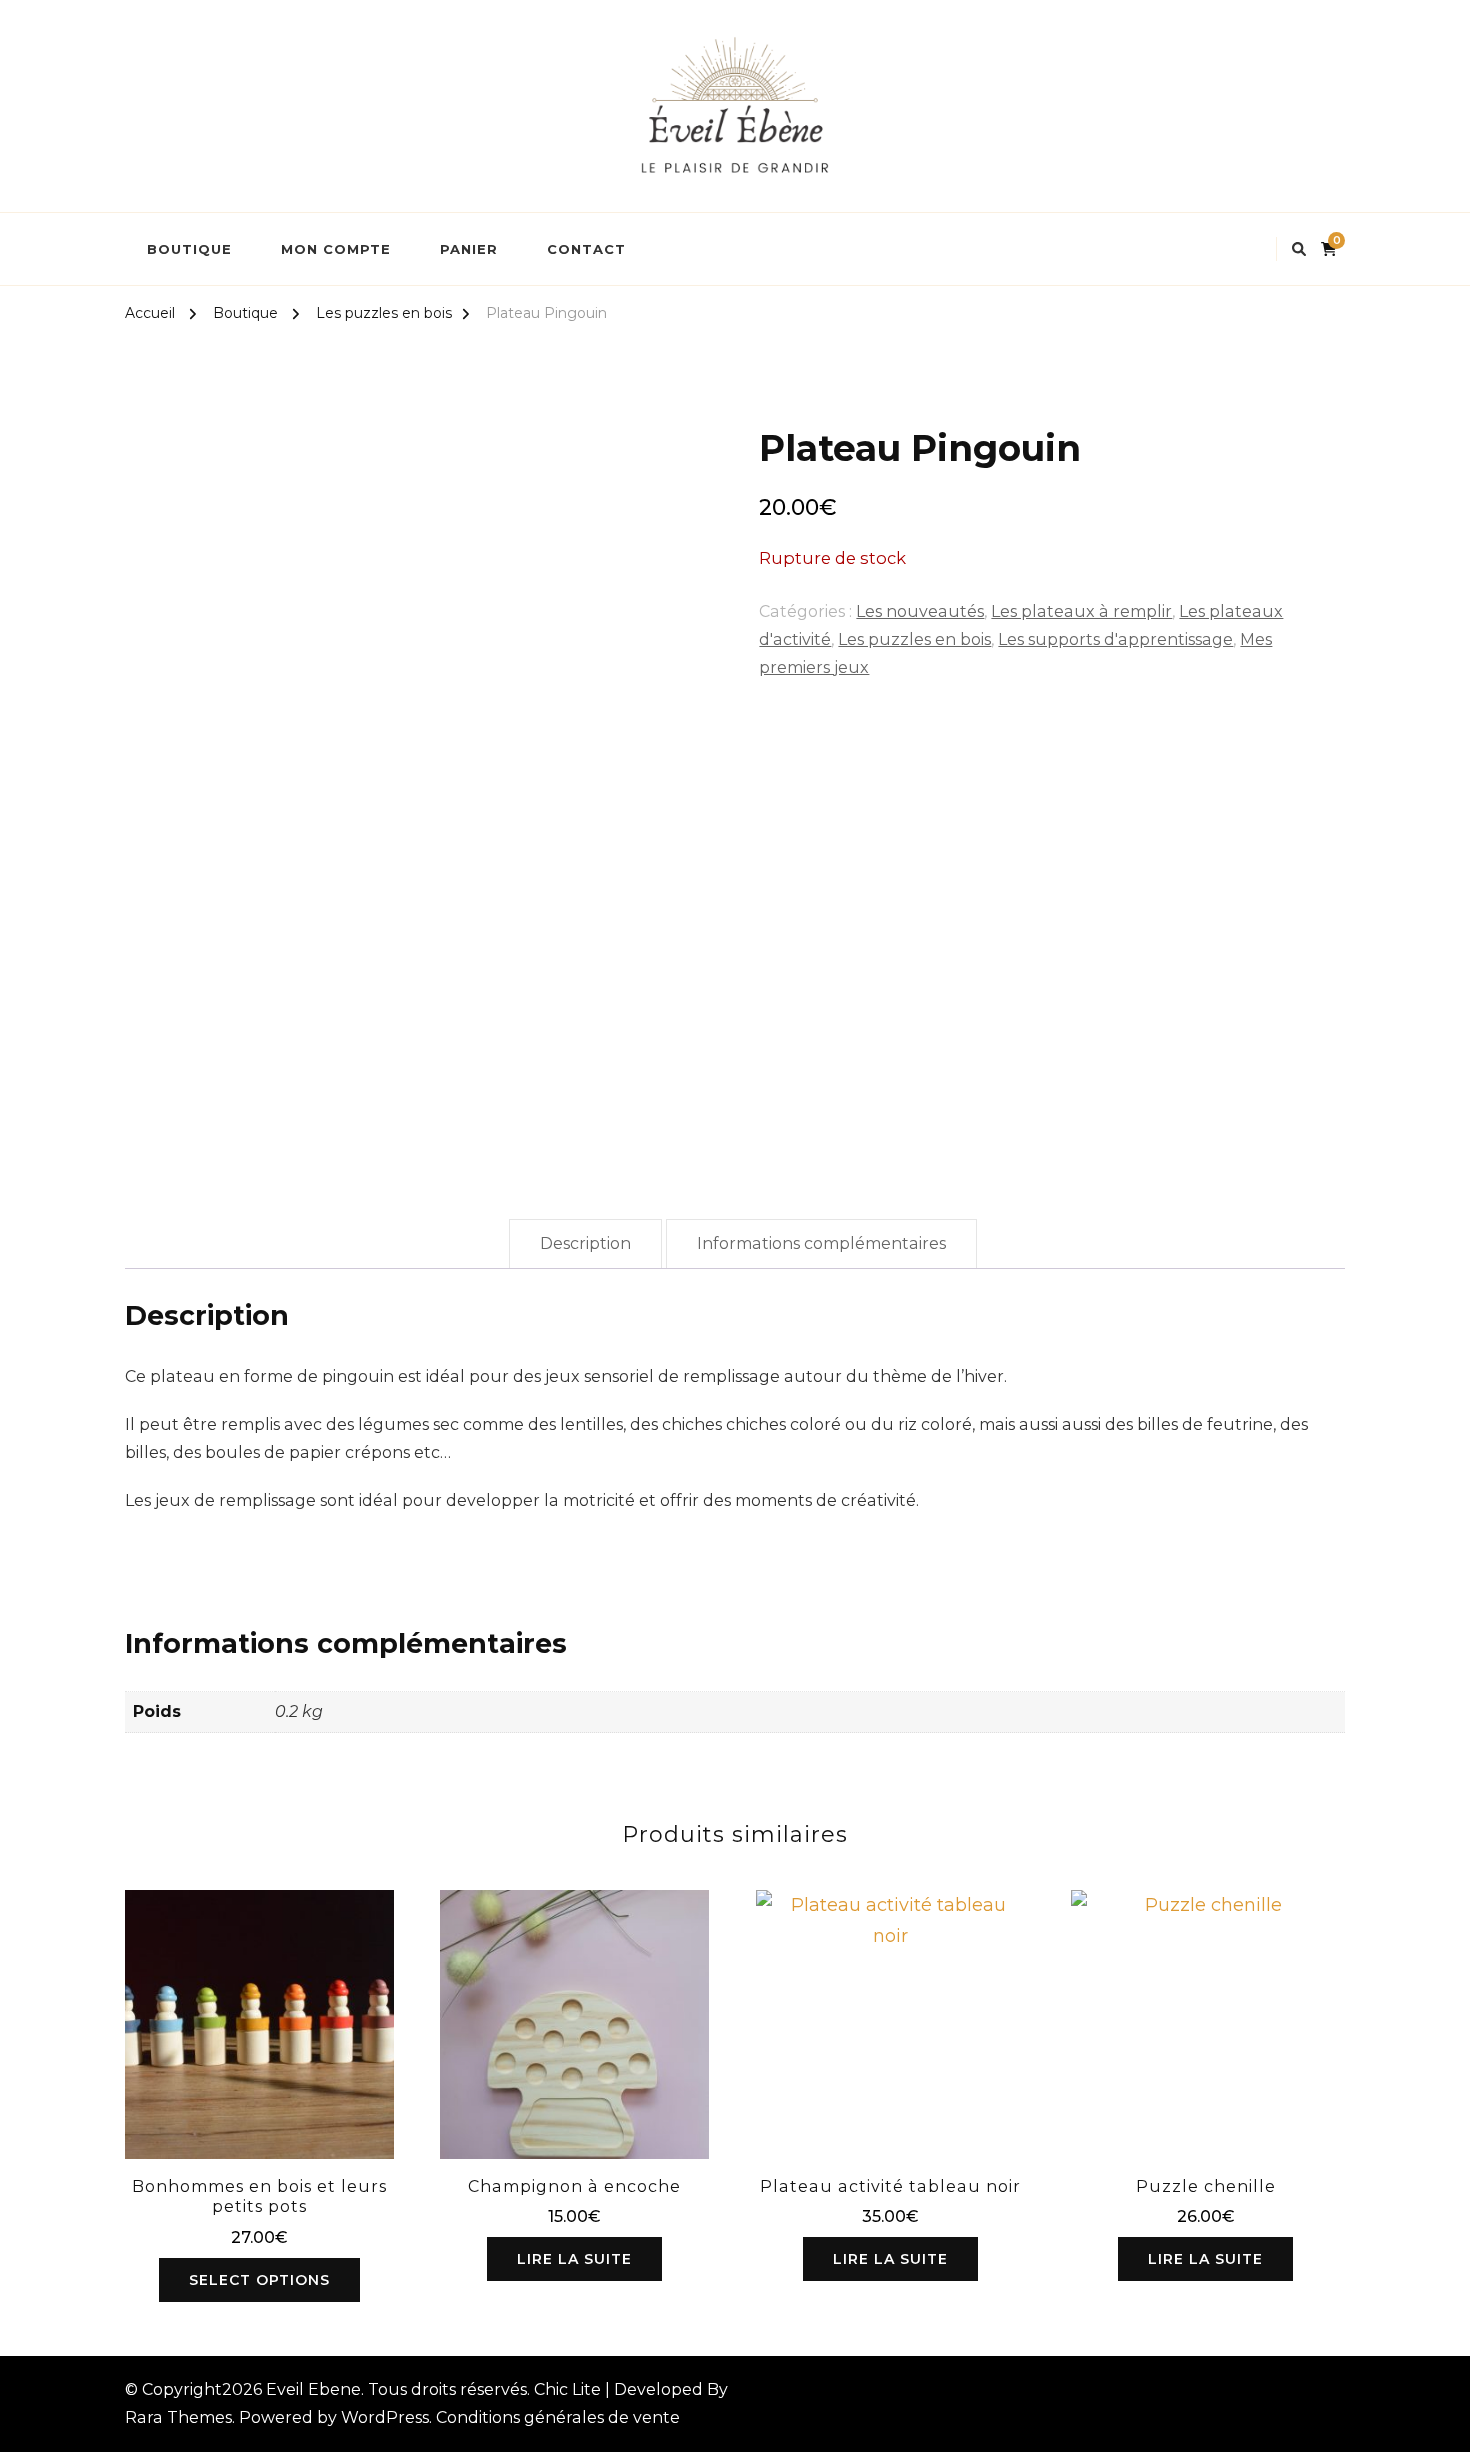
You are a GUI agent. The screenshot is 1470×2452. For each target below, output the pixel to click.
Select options (259, 2280)
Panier (469, 249)
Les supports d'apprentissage (1115, 639)
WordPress (385, 2417)
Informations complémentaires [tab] (821, 1243)
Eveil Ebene (313, 2389)
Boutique (189, 249)
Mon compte (336, 249)
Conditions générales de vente (558, 2417)
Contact (586, 249)
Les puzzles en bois (914, 639)
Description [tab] (585, 1243)
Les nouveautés (920, 611)
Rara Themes (178, 2417)
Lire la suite (574, 2259)
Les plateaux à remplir (1081, 611)
